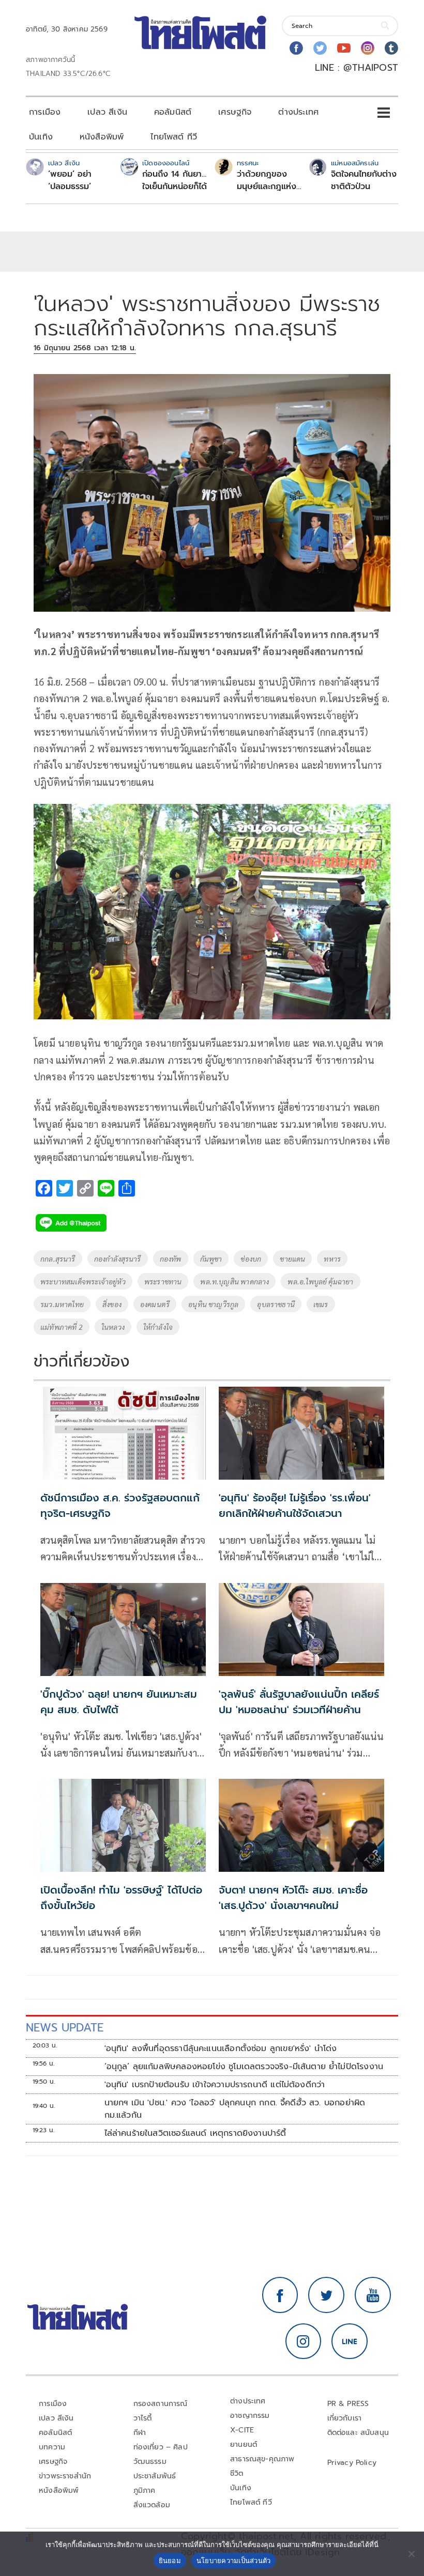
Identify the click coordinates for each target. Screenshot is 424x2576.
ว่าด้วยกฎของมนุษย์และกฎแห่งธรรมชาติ (267, 180)
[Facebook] (296, 48)
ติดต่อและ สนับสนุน (358, 2433)
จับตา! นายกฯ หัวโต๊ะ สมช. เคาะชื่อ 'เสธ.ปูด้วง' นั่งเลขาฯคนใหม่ (293, 1898)
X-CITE (242, 2430)
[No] (411, 2554)
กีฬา (140, 2433)
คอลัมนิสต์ (173, 112)
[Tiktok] (391, 48)
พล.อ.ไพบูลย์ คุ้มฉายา (320, 1281)
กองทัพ (171, 1259)
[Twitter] (320, 48)
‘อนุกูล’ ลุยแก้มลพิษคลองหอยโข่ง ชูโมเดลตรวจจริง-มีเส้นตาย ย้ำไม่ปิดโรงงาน (244, 2067)
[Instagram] (368, 48)
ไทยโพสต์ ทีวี (174, 137)
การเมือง (45, 112)
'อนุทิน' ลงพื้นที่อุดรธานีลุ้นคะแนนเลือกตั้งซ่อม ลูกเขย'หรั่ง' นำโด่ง (221, 2049)
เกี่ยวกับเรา (345, 2418)
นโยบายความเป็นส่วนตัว (234, 2561)
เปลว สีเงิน (107, 112)
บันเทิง (41, 137)
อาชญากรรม (250, 2416)
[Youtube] (344, 48)
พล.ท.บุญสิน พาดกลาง (234, 1281)
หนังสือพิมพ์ (102, 137)
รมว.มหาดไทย (62, 1304)
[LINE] (350, 2341)
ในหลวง (113, 1327)
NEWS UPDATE (65, 2028)
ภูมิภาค (145, 2490)
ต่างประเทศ (298, 112)
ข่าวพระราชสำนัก (65, 2476)
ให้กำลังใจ (158, 1327)
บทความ (52, 2447)
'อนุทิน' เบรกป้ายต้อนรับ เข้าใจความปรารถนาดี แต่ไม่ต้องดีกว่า (215, 2085)
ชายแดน (292, 1259)
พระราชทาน (163, 1281)
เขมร (321, 1304)
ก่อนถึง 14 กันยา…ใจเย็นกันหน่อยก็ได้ (175, 180)
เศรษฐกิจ (235, 112)
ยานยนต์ (244, 2445)
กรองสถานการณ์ (161, 2404)
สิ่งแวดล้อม (152, 2505)
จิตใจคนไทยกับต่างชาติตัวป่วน (364, 180)
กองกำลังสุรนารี (118, 1259)
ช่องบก (251, 1259)
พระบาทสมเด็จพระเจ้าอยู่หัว (83, 1281)
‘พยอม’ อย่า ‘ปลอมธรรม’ (70, 180)
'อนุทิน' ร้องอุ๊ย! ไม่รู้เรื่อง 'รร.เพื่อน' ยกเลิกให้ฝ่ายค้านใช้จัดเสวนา (295, 1506)
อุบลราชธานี (276, 1304)
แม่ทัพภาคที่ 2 (62, 1327)
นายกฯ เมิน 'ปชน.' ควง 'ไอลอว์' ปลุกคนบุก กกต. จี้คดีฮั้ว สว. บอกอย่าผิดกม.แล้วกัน (235, 2109)
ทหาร (332, 1259)
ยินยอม (170, 2561)
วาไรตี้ (143, 2418)
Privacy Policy (352, 2463)
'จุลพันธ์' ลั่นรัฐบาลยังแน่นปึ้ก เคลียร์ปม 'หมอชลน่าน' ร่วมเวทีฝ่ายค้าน (299, 1702)
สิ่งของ (112, 1304)
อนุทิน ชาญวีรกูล (213, 1304)
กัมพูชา (211, 1259)
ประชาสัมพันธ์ (155, 2476)
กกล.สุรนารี (58, 1259)
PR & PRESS (348, 2404)
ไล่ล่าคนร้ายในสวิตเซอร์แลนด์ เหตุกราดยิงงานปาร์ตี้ (195, 2133)
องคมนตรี (155, 1304)
